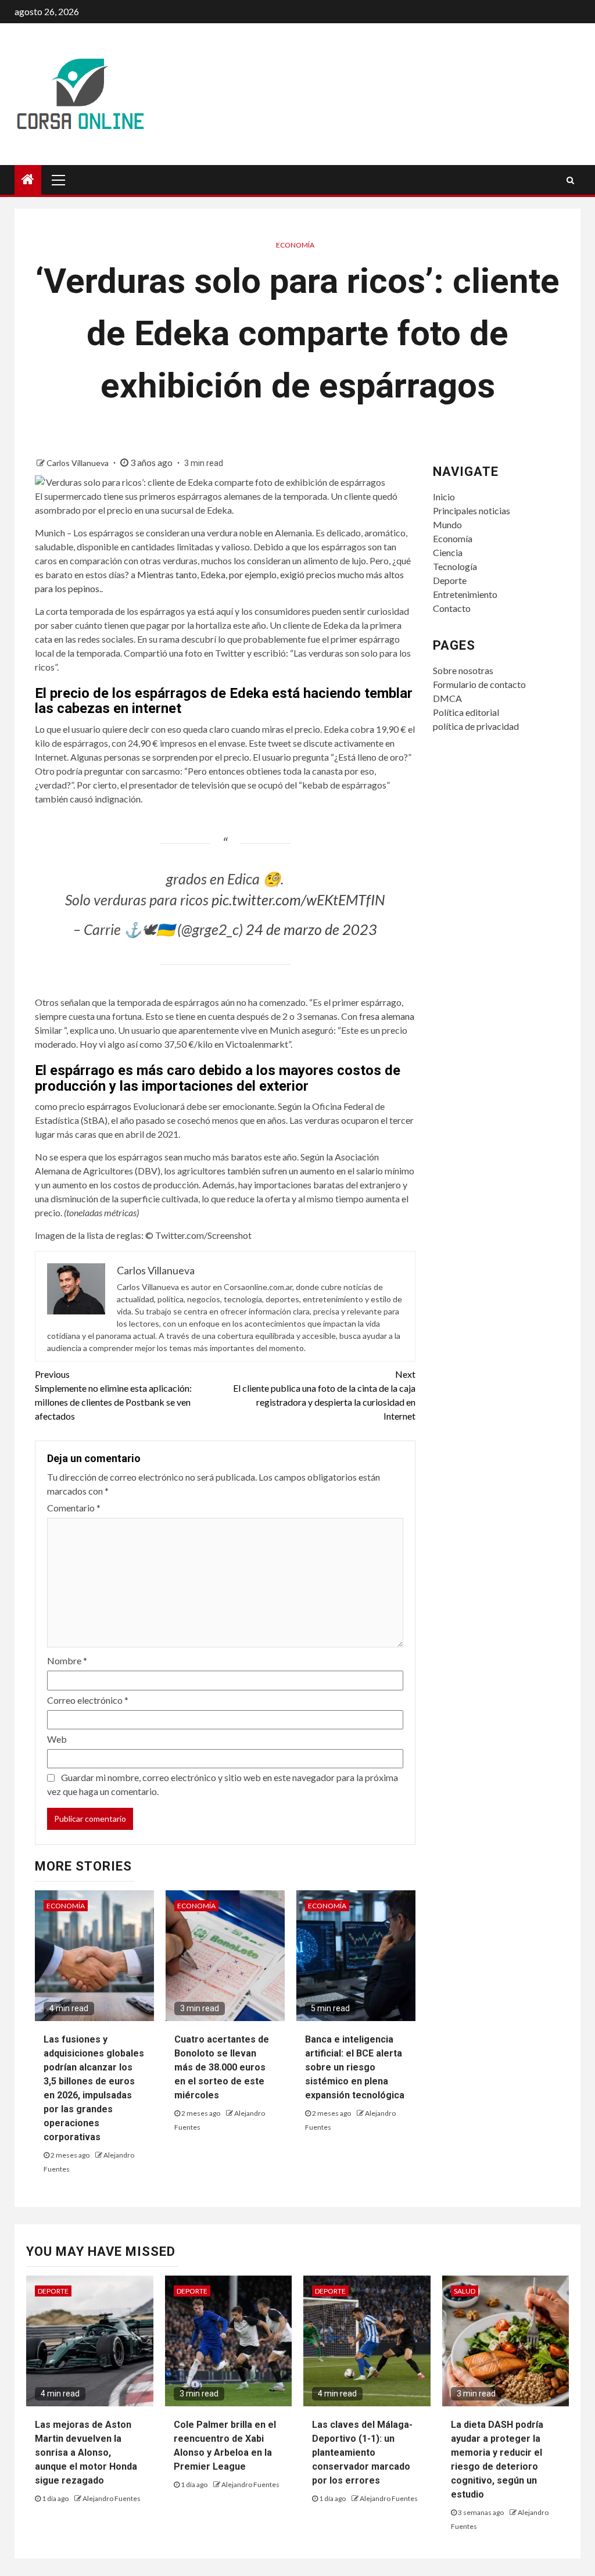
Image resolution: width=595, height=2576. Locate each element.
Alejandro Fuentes (112, 2498)
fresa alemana (387, 1016)
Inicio (444, 497)
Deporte (450, 580)
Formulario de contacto (479, 684)
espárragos (109, 1106)
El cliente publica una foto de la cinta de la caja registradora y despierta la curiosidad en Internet (324, 1395)
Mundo (447, 524)
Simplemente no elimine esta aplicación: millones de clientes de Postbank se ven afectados (113, 1395)
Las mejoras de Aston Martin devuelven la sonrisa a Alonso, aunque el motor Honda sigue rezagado (86, 2453)
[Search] (570, 180)
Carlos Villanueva (78, 463)
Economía (295, 245)
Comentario (74, 1508)
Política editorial (466, 712)
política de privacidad (476, 726)
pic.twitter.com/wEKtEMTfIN (298, 900)
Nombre (67, 1660)
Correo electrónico (88, 1700)
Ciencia (448, 552)
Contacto (452, 608)
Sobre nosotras (463, 670)
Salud (465, 2291)
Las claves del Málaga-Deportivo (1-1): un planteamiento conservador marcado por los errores (362, 2453)
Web (57, 1739)
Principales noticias (472, 510)
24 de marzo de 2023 (311, 929)
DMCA (447, 698)
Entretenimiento (465, 594)
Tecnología (455, 566)
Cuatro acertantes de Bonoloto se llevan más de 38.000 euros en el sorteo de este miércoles (222, 2067)
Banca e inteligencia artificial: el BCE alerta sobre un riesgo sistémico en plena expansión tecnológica (355, 2067)
